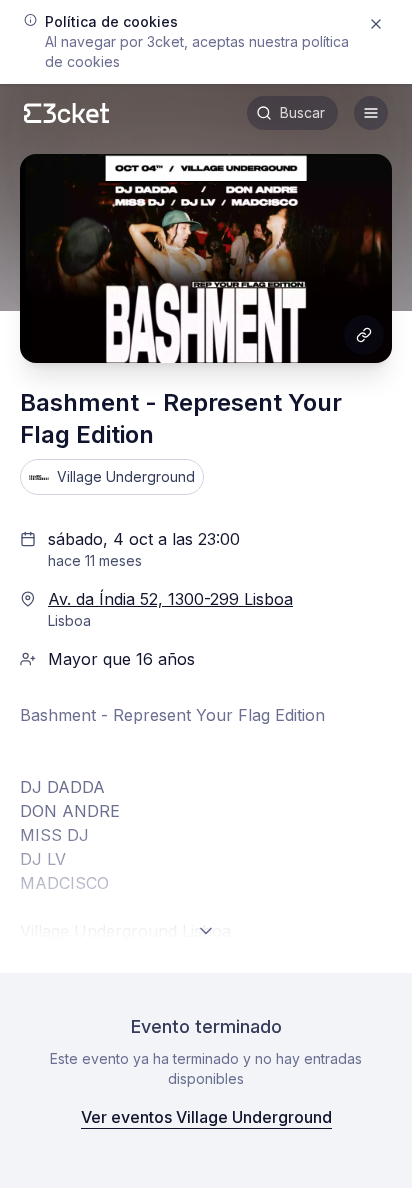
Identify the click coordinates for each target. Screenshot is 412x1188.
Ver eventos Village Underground (206, 1117)
